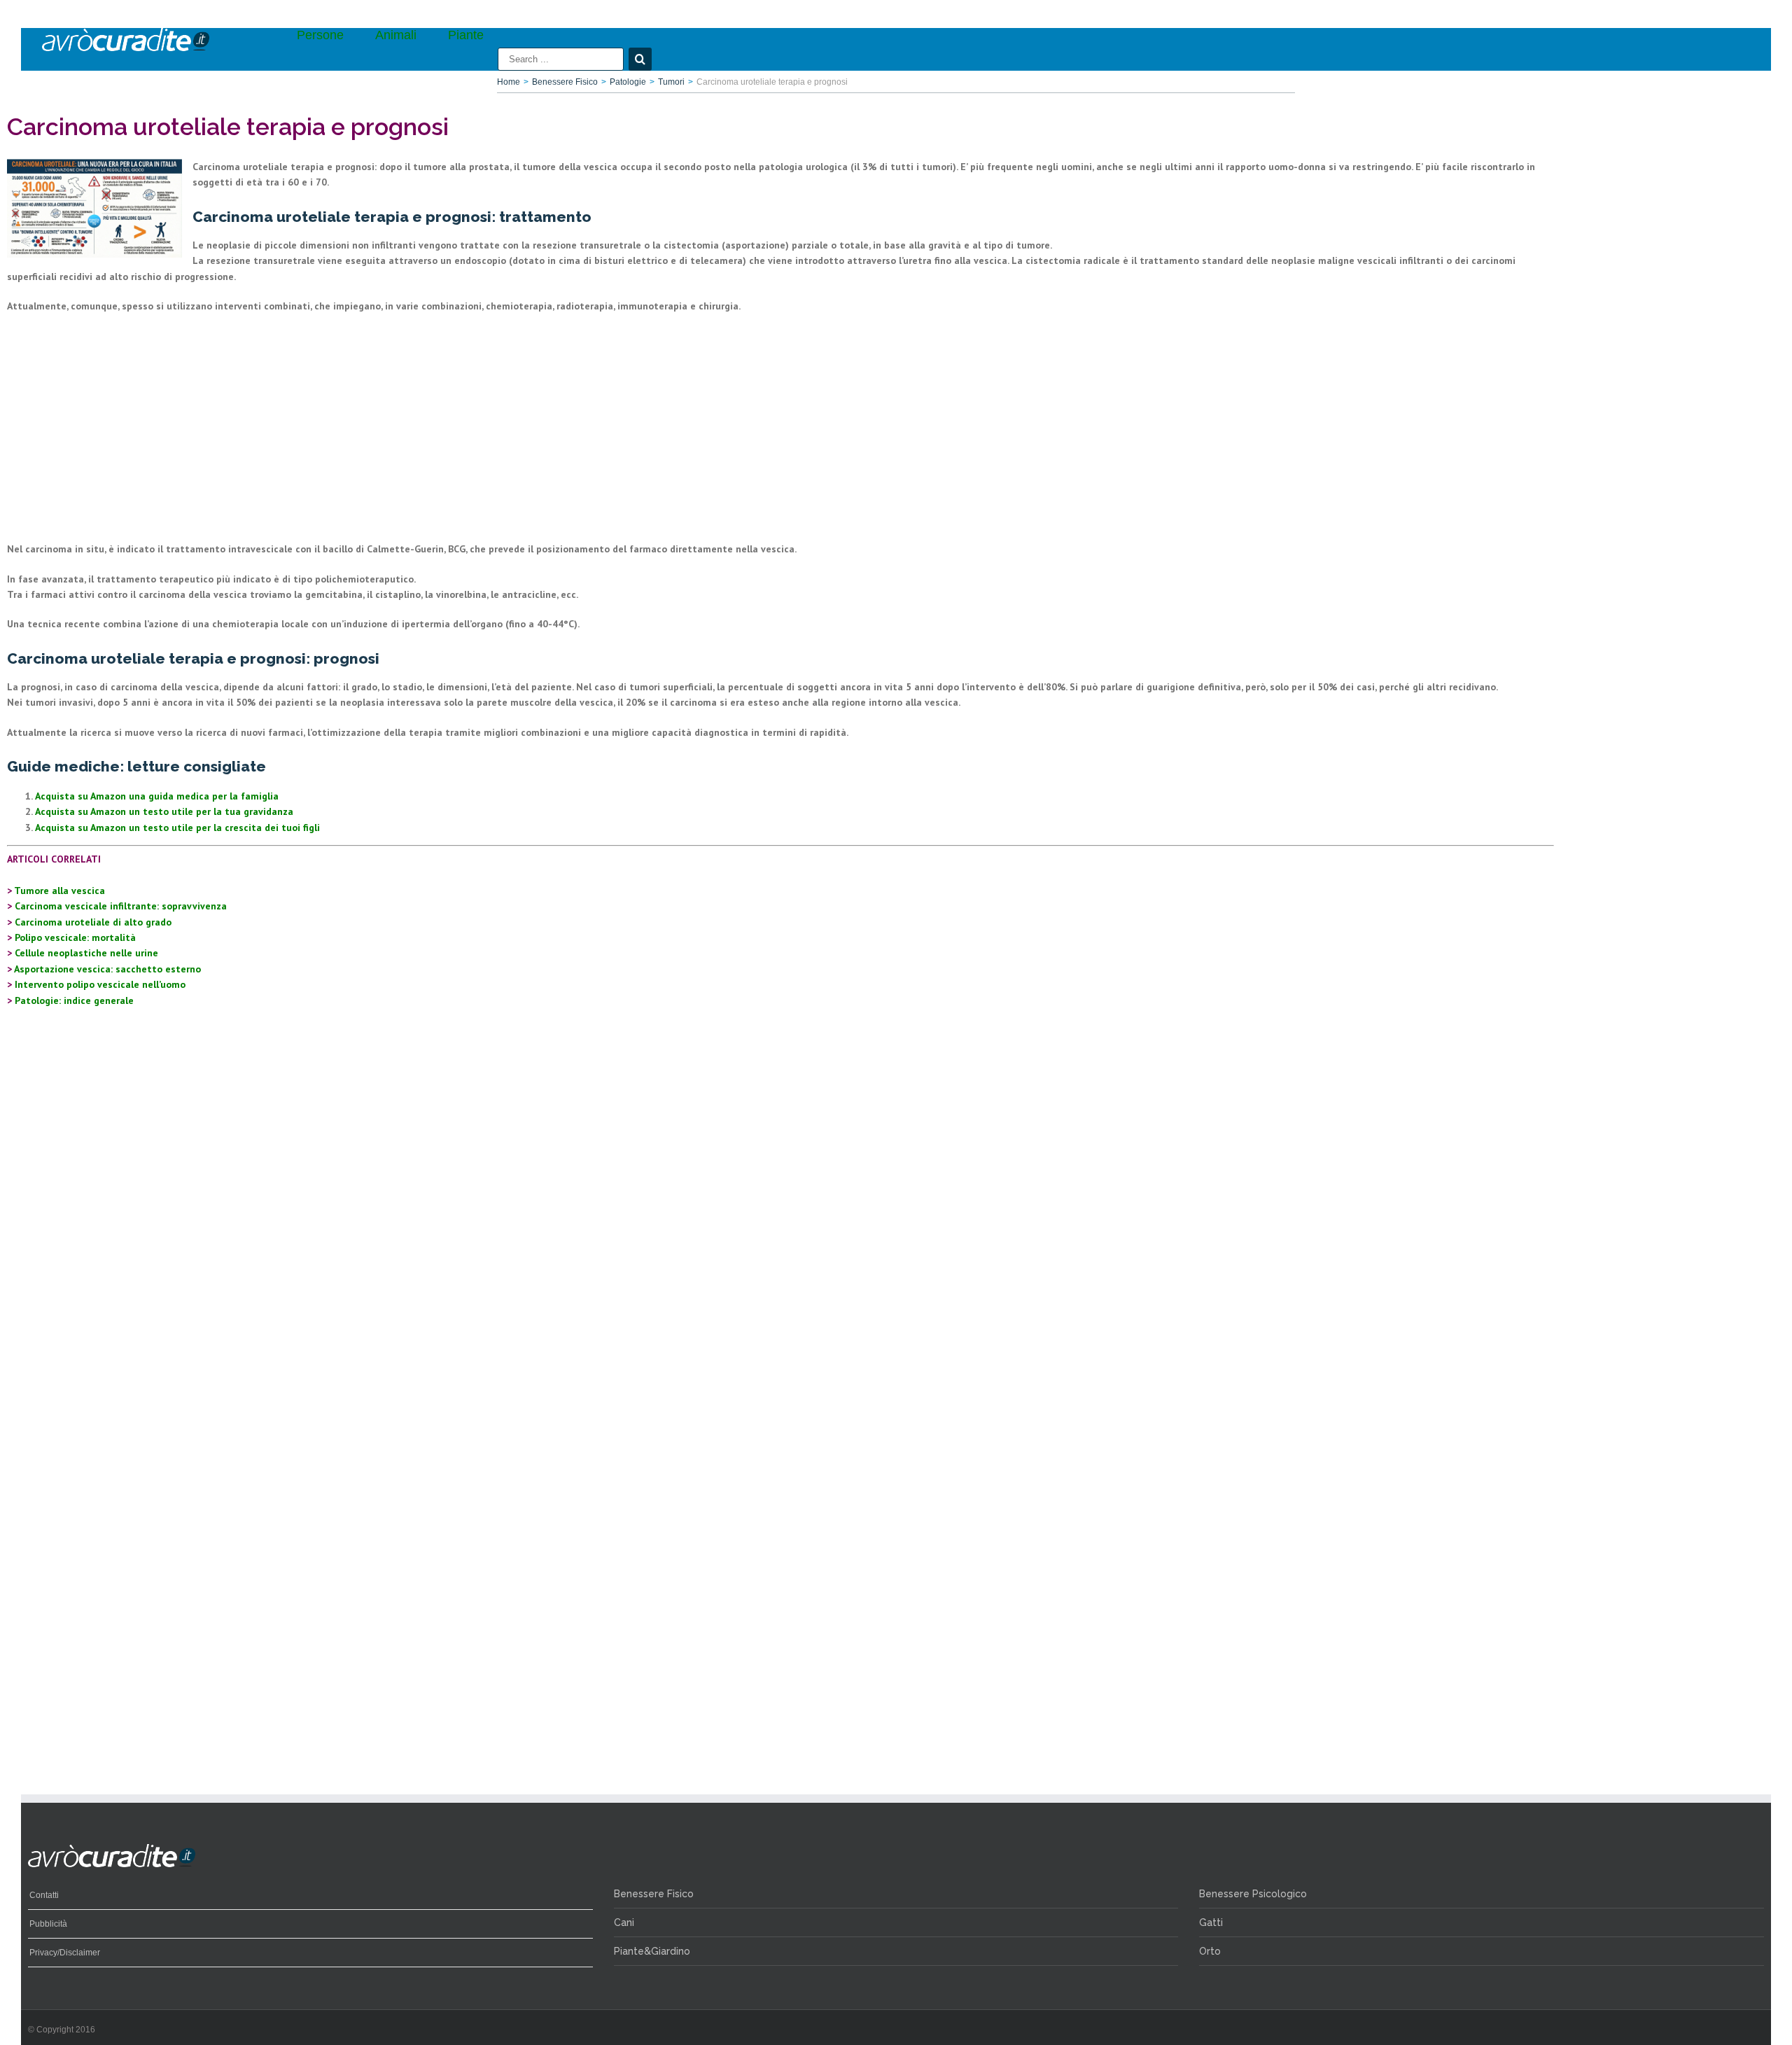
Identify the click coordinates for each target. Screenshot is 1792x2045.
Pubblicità (48, 1924)
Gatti (1211, 1922)
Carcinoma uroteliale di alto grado (93, 922)
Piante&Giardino (652, 1951)
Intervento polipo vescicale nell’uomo (100, 984)
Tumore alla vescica (59, 891)
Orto (1210, 1951)
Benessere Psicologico (1253, 1894)
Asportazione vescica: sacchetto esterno (107, 969)
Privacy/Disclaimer (65, 1953)
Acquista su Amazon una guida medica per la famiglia (157, 796)
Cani (624, 1922)
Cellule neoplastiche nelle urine (86, 953)
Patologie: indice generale (74, 1000)
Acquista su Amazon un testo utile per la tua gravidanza (164, 811)
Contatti (44, 1895)
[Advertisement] (427, 428)
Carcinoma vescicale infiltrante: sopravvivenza (121, 906)
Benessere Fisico (654, 1894)
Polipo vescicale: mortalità (75, 937)
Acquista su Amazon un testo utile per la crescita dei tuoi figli (177, 828)
